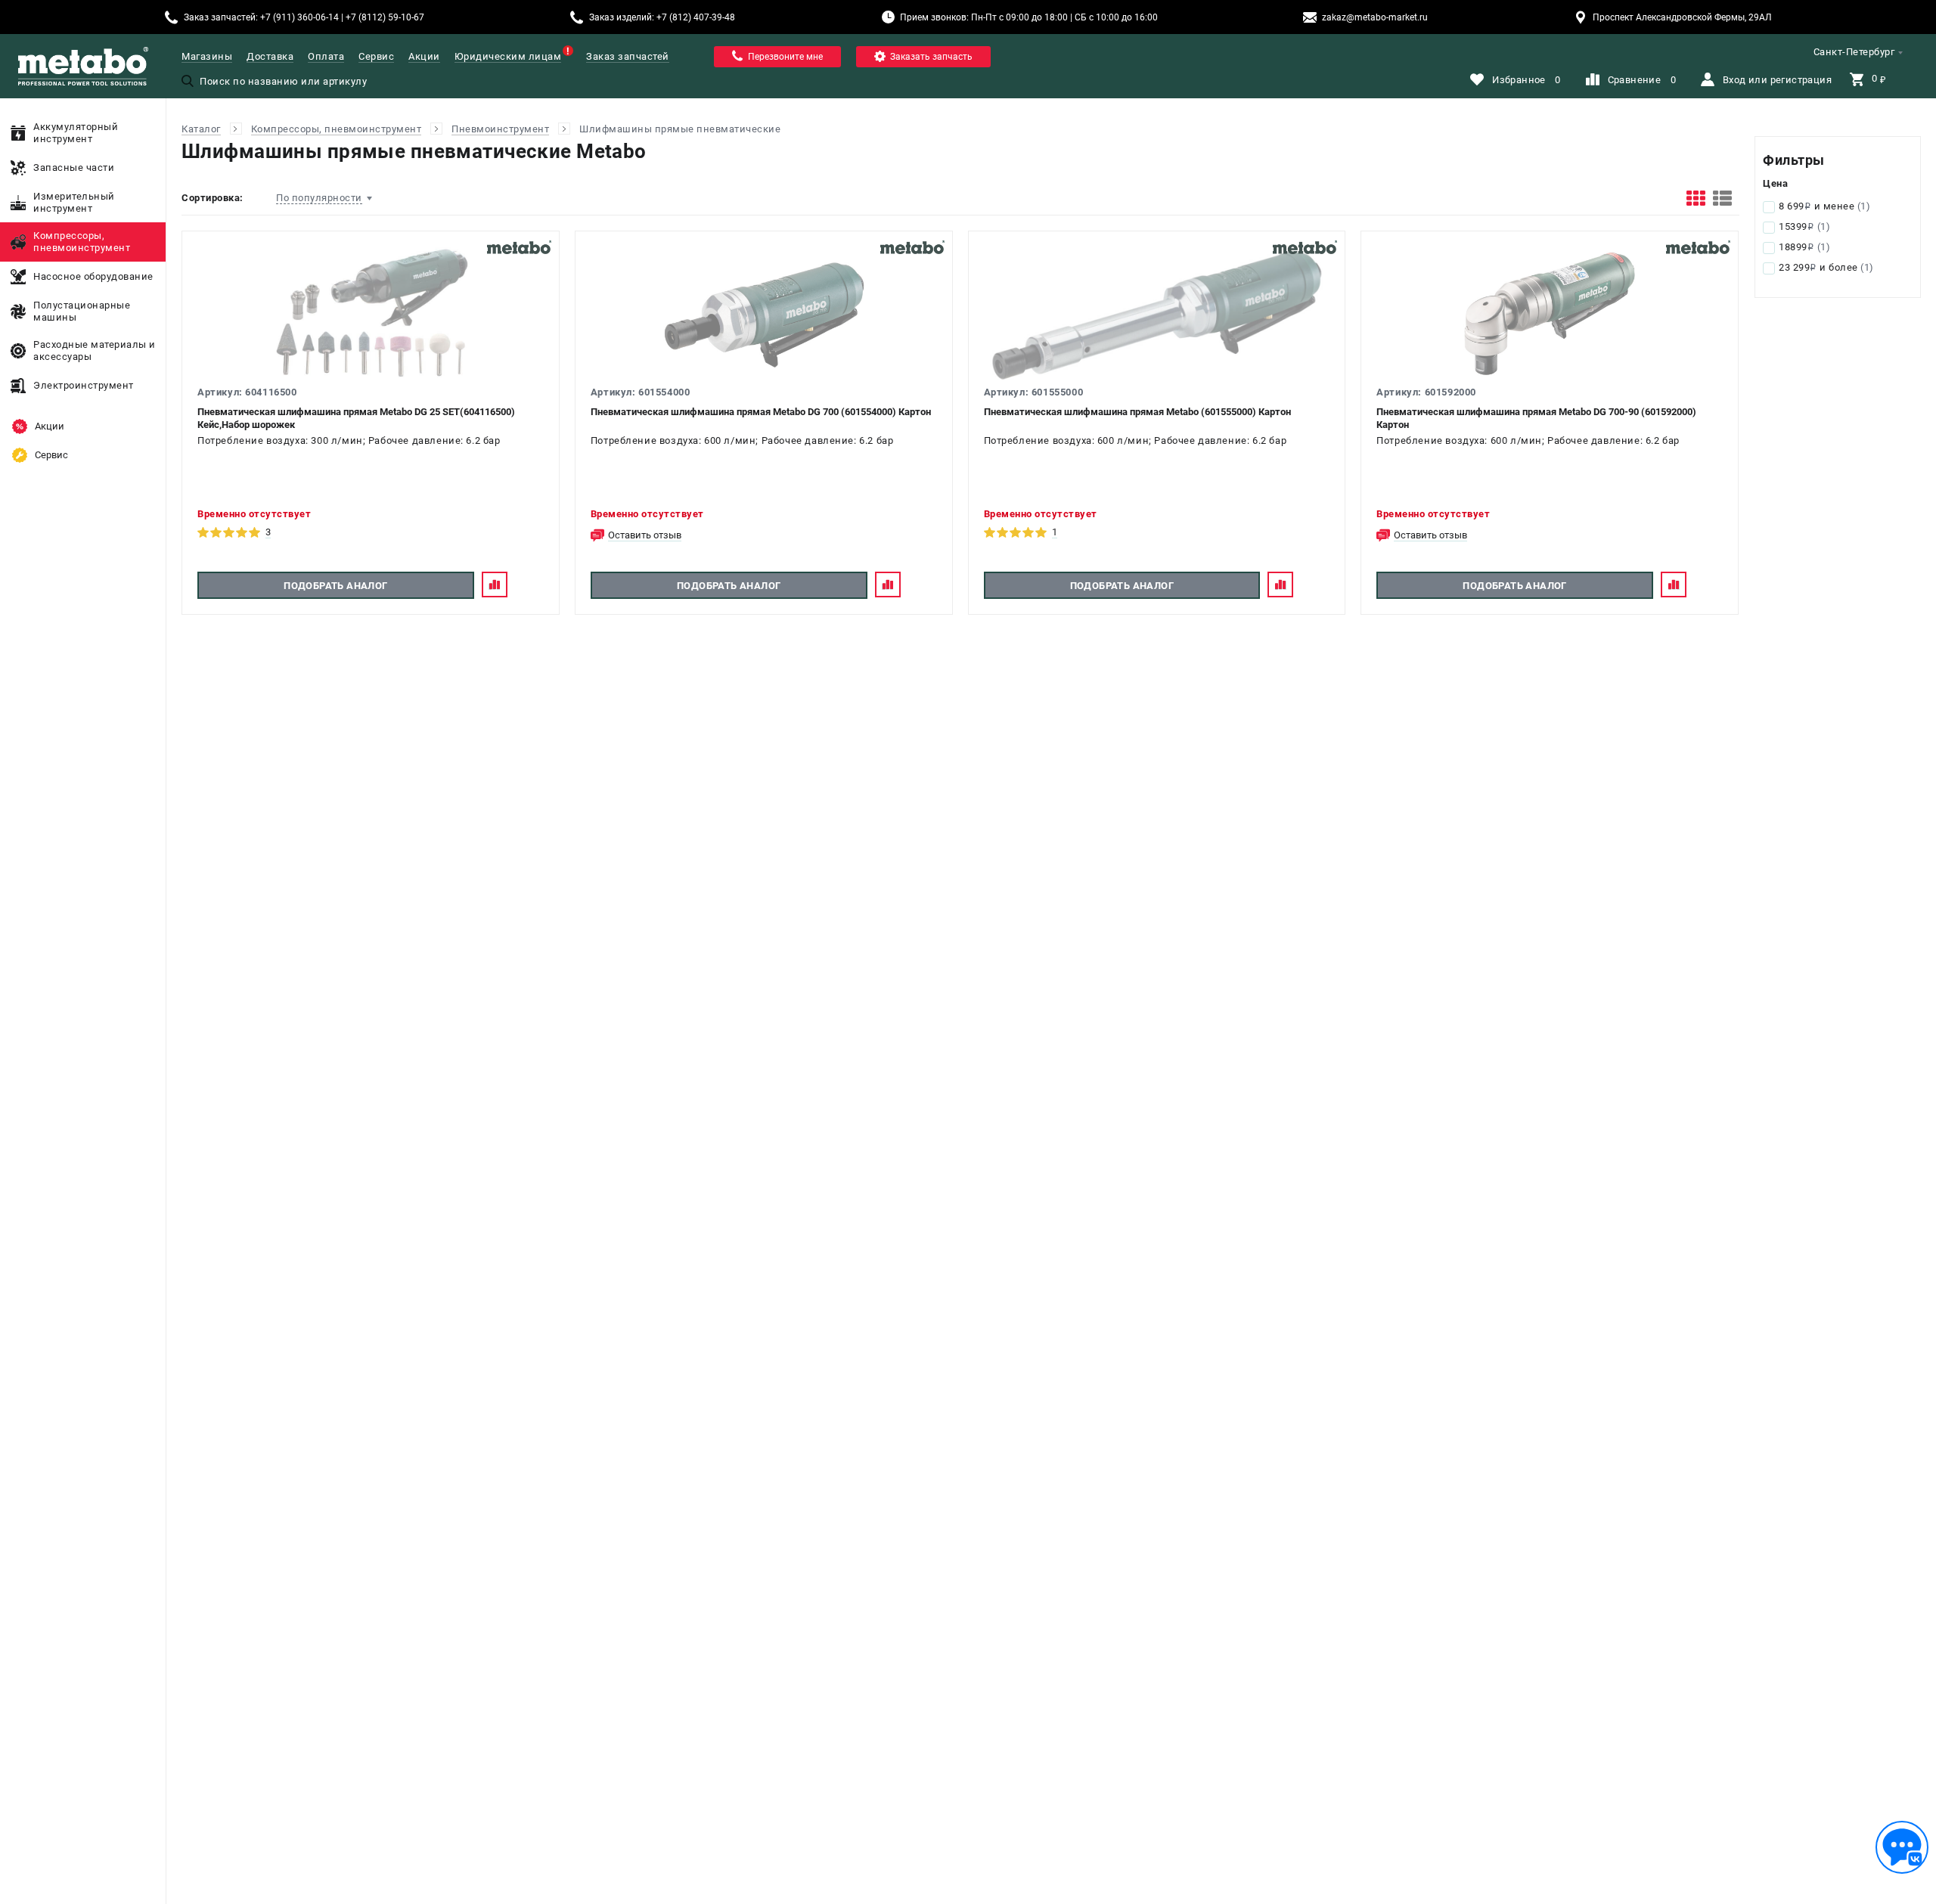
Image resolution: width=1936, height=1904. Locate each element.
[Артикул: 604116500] (371, 315)
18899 (1804, 247)
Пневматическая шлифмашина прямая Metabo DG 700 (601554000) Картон (761, 412)
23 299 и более (1826, 267)
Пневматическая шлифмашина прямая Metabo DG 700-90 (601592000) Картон (1536, 418)
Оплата (326, 56)
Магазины (207, 56)
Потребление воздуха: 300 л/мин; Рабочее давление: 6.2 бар (349, 440)
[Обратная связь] (1902, 1847)
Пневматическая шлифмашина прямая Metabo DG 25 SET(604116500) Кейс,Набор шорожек (356, 418)
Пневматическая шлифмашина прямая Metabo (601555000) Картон (1137, 412)
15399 (1804, 226)
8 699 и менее (1824, 206)
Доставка (270, 56)
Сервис (376, 56)
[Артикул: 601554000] (764, 315)
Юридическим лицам (508, 56)
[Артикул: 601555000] (1157, 315)
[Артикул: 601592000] (1550, 315)
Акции (424, 56)
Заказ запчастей (628, 56)
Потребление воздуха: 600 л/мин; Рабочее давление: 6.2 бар (742, 440)
